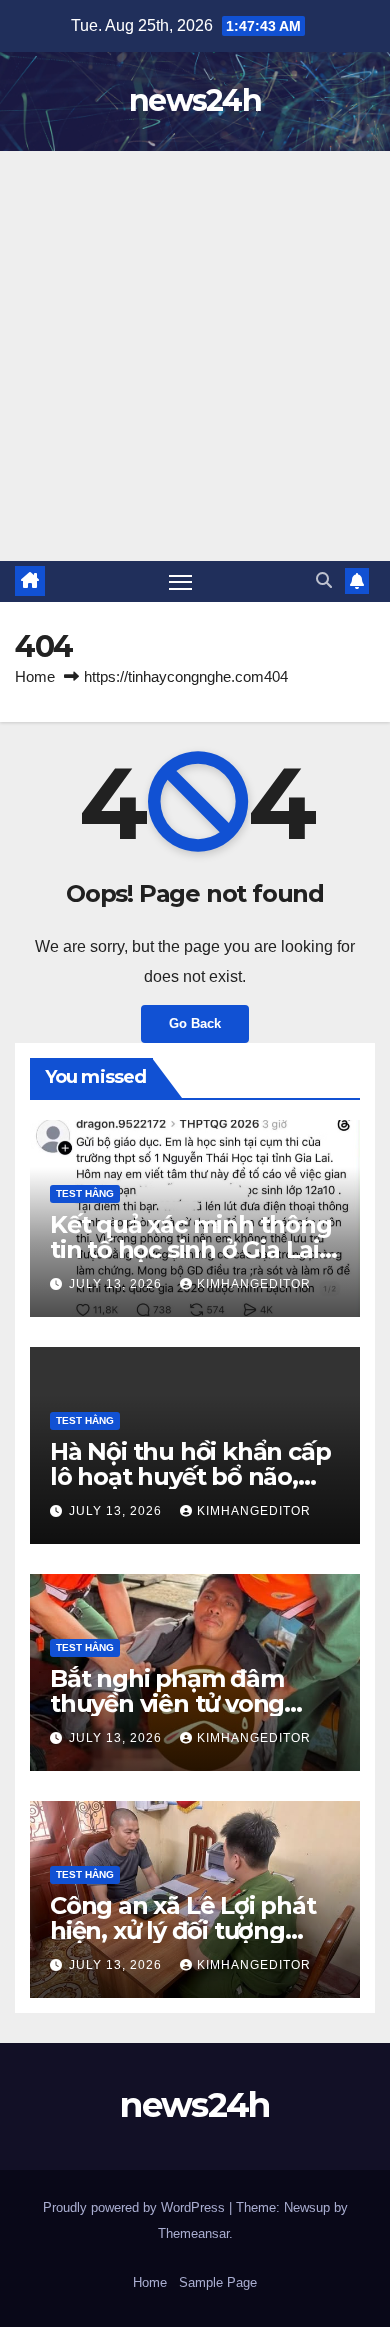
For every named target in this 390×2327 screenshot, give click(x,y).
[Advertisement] (195, 356)
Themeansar (193, 2233)
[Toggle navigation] (181, 582)
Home (35, 676)
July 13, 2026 (117, 1284)
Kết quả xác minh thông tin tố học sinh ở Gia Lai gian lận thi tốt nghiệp (191, 1249)
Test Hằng (85, 1193)
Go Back (195, 1023)
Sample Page (218, 2282)
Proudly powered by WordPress (136, 2207)
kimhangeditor (254, 1284)
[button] (324, 580)
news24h (195, 100)
